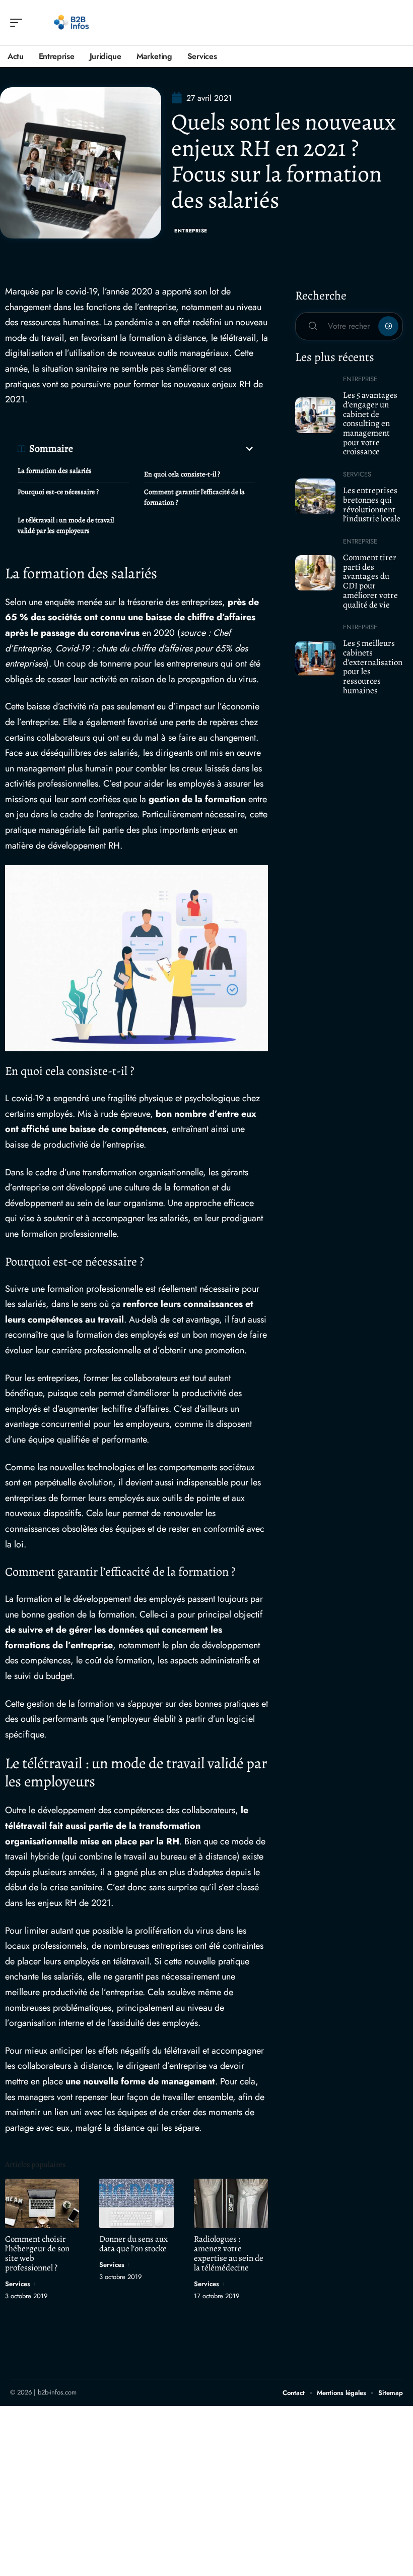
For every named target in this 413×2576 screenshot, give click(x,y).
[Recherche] (396, 23)
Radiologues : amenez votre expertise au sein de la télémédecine (229, 2253)
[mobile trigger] (19, 23)
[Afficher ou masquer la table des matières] (164, 449)
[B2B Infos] (73, 23)
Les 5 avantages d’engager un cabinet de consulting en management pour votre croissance (370, 423)
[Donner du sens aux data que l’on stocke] (136, 2203)
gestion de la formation (197, 799)
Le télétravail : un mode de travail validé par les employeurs (66, 525)
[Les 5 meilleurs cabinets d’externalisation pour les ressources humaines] (315, 658)
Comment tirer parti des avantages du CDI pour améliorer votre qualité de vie (370, 581)
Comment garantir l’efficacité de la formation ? (194, 497)
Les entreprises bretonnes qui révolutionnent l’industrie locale (372, 504)
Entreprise (191, 231)
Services (18, 2284)
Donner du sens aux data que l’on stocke (133, 2244)
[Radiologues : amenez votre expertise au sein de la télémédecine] (231, 2203)
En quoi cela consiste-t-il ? (182, 474)
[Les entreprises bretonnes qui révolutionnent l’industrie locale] (315, 496)
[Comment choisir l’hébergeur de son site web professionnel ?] (42, 2203)
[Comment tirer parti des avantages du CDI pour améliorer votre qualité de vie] (315, 573)
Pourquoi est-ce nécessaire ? (58, 492)
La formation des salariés (55, 471)
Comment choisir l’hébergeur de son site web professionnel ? (37, 2253)
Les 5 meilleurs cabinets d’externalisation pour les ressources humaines (373, 667)
